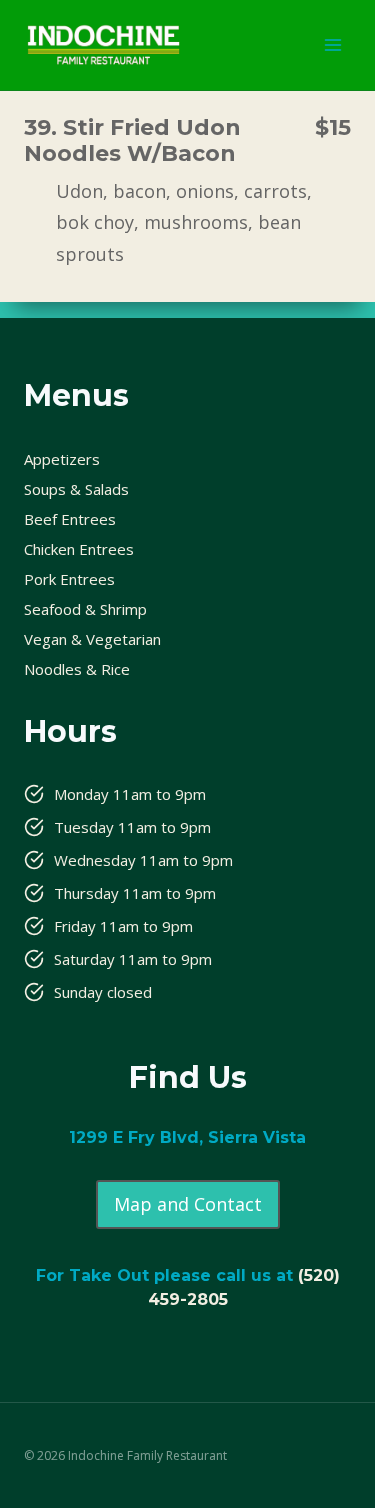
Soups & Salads (76, 489)
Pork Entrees (69, 579)
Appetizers (62, 459)
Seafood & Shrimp (85, 609)
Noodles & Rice (77, 669)
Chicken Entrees (79, 549)
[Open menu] (332, 44)
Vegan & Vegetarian (92, 639)
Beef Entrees (70, 519)
